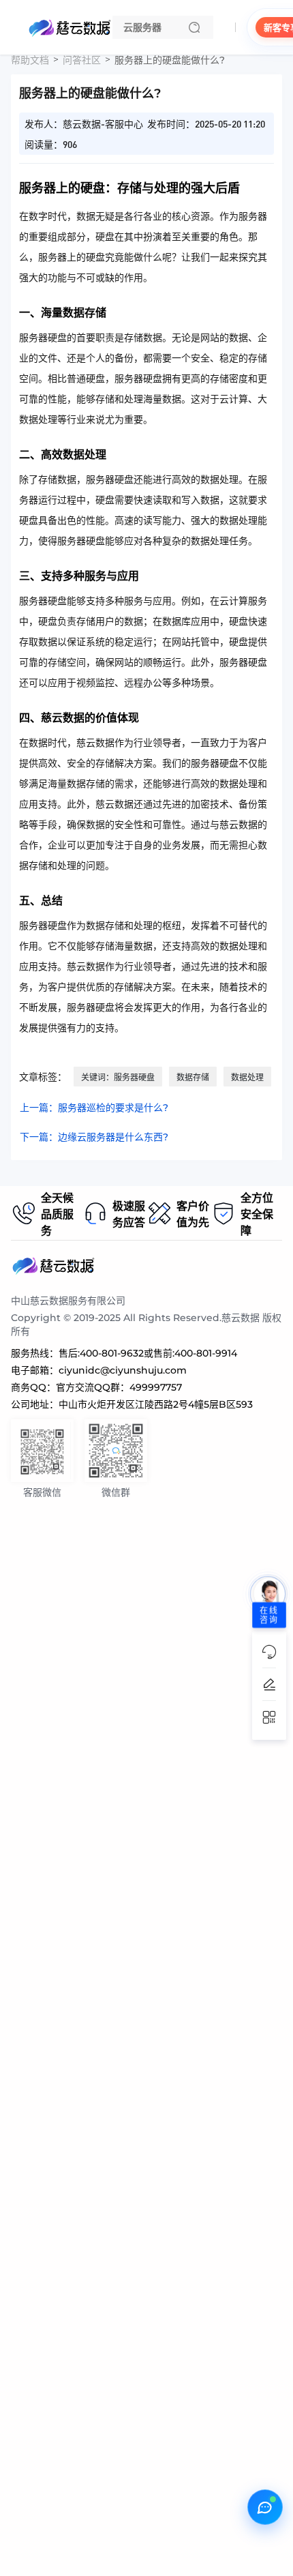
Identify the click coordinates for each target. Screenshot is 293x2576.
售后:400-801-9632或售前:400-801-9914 (148, 1353)
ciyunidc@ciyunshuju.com (123, 1370)
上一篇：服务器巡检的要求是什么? (94, 1108)
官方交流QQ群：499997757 (119, 1387)
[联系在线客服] (265, 2507)
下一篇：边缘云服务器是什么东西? (94, 1137)
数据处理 (247, 1077)
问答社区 (82, 60)
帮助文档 (30, 60)
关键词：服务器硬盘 (118, 1077)
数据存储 (193, 1077)
